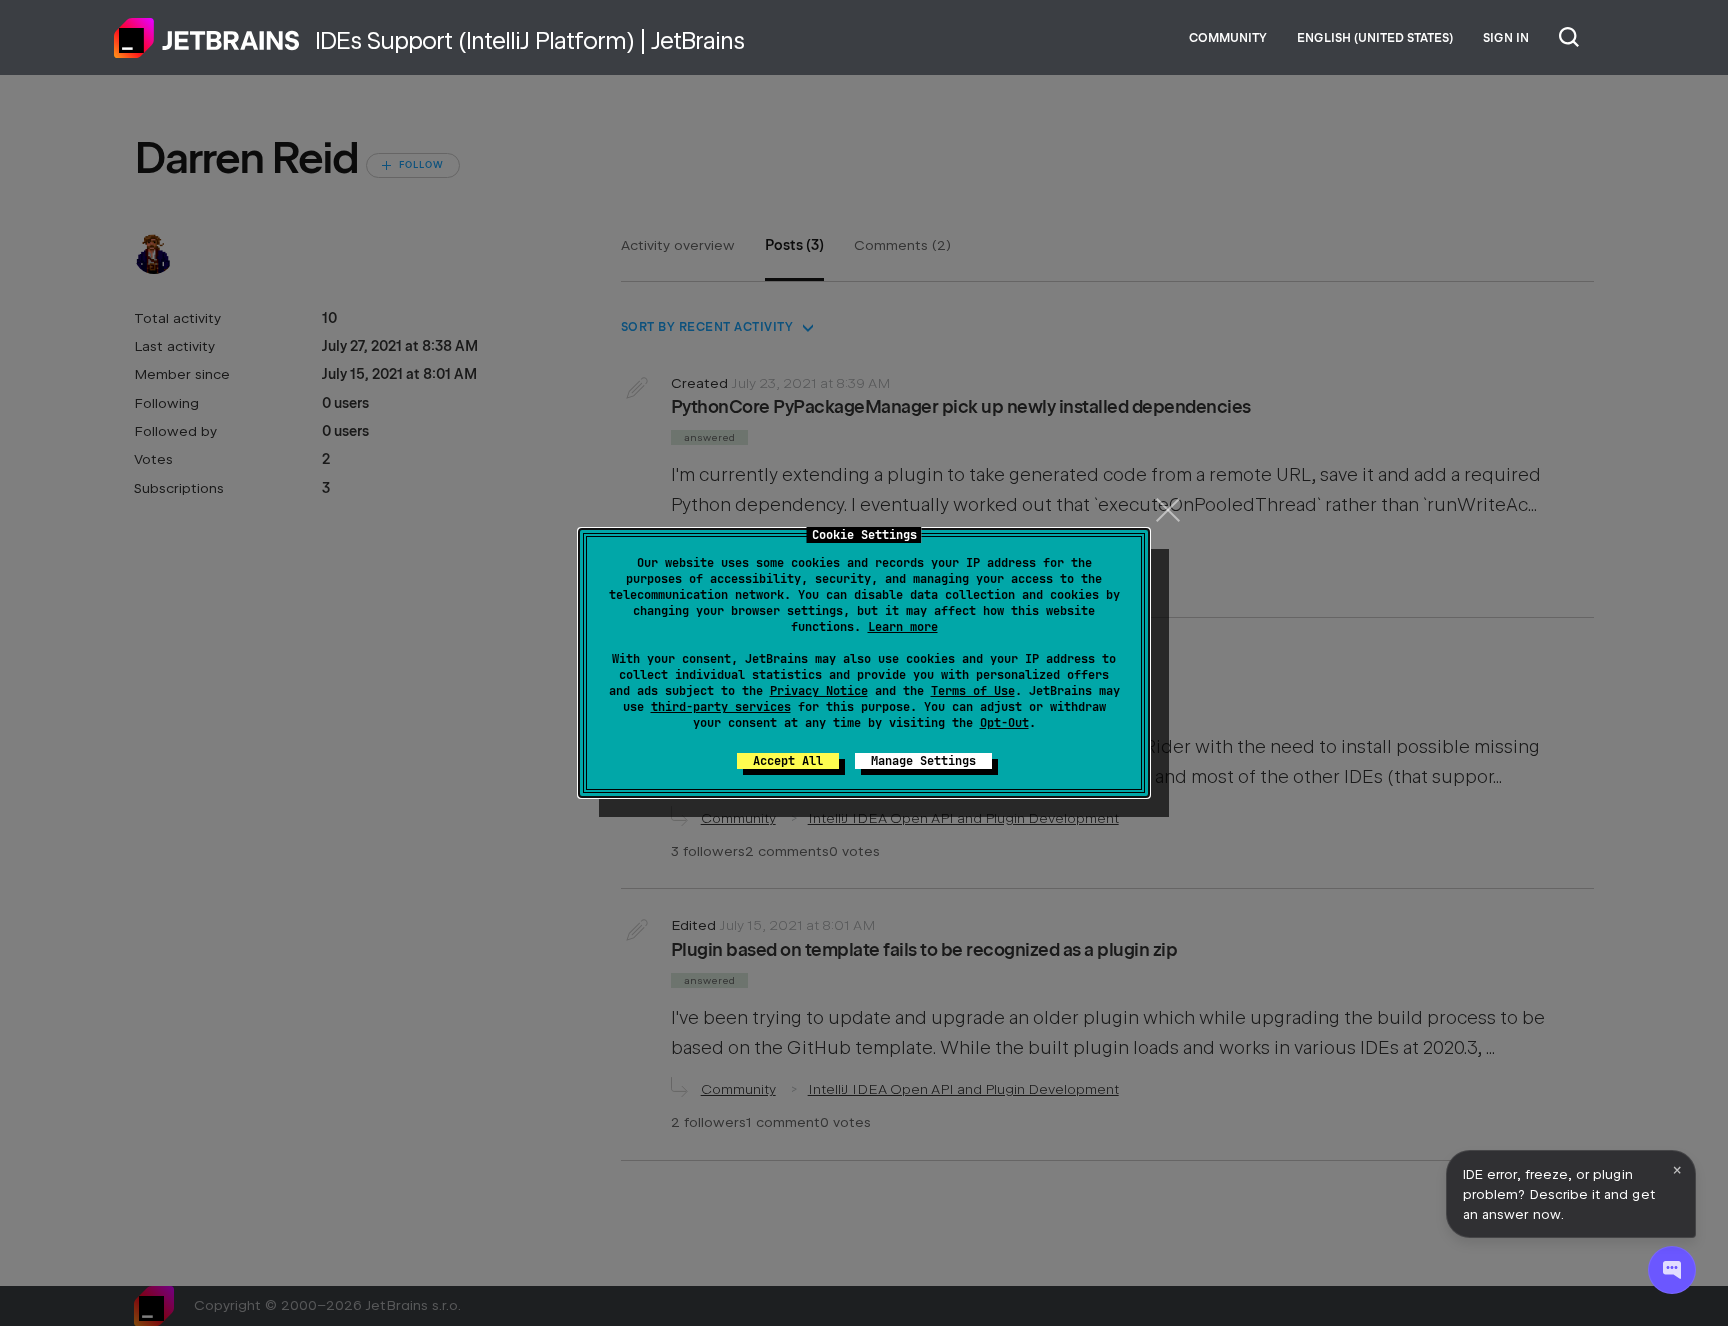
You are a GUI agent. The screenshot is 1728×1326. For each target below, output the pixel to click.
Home (207, 38)
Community (1228, 38)
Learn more (903, 627)
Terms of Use (973, 691)
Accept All (788, 761)
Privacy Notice (819, 691)
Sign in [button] (1506, 38)
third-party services (721, 707)
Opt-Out (1004, 723)
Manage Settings (923, 761)
